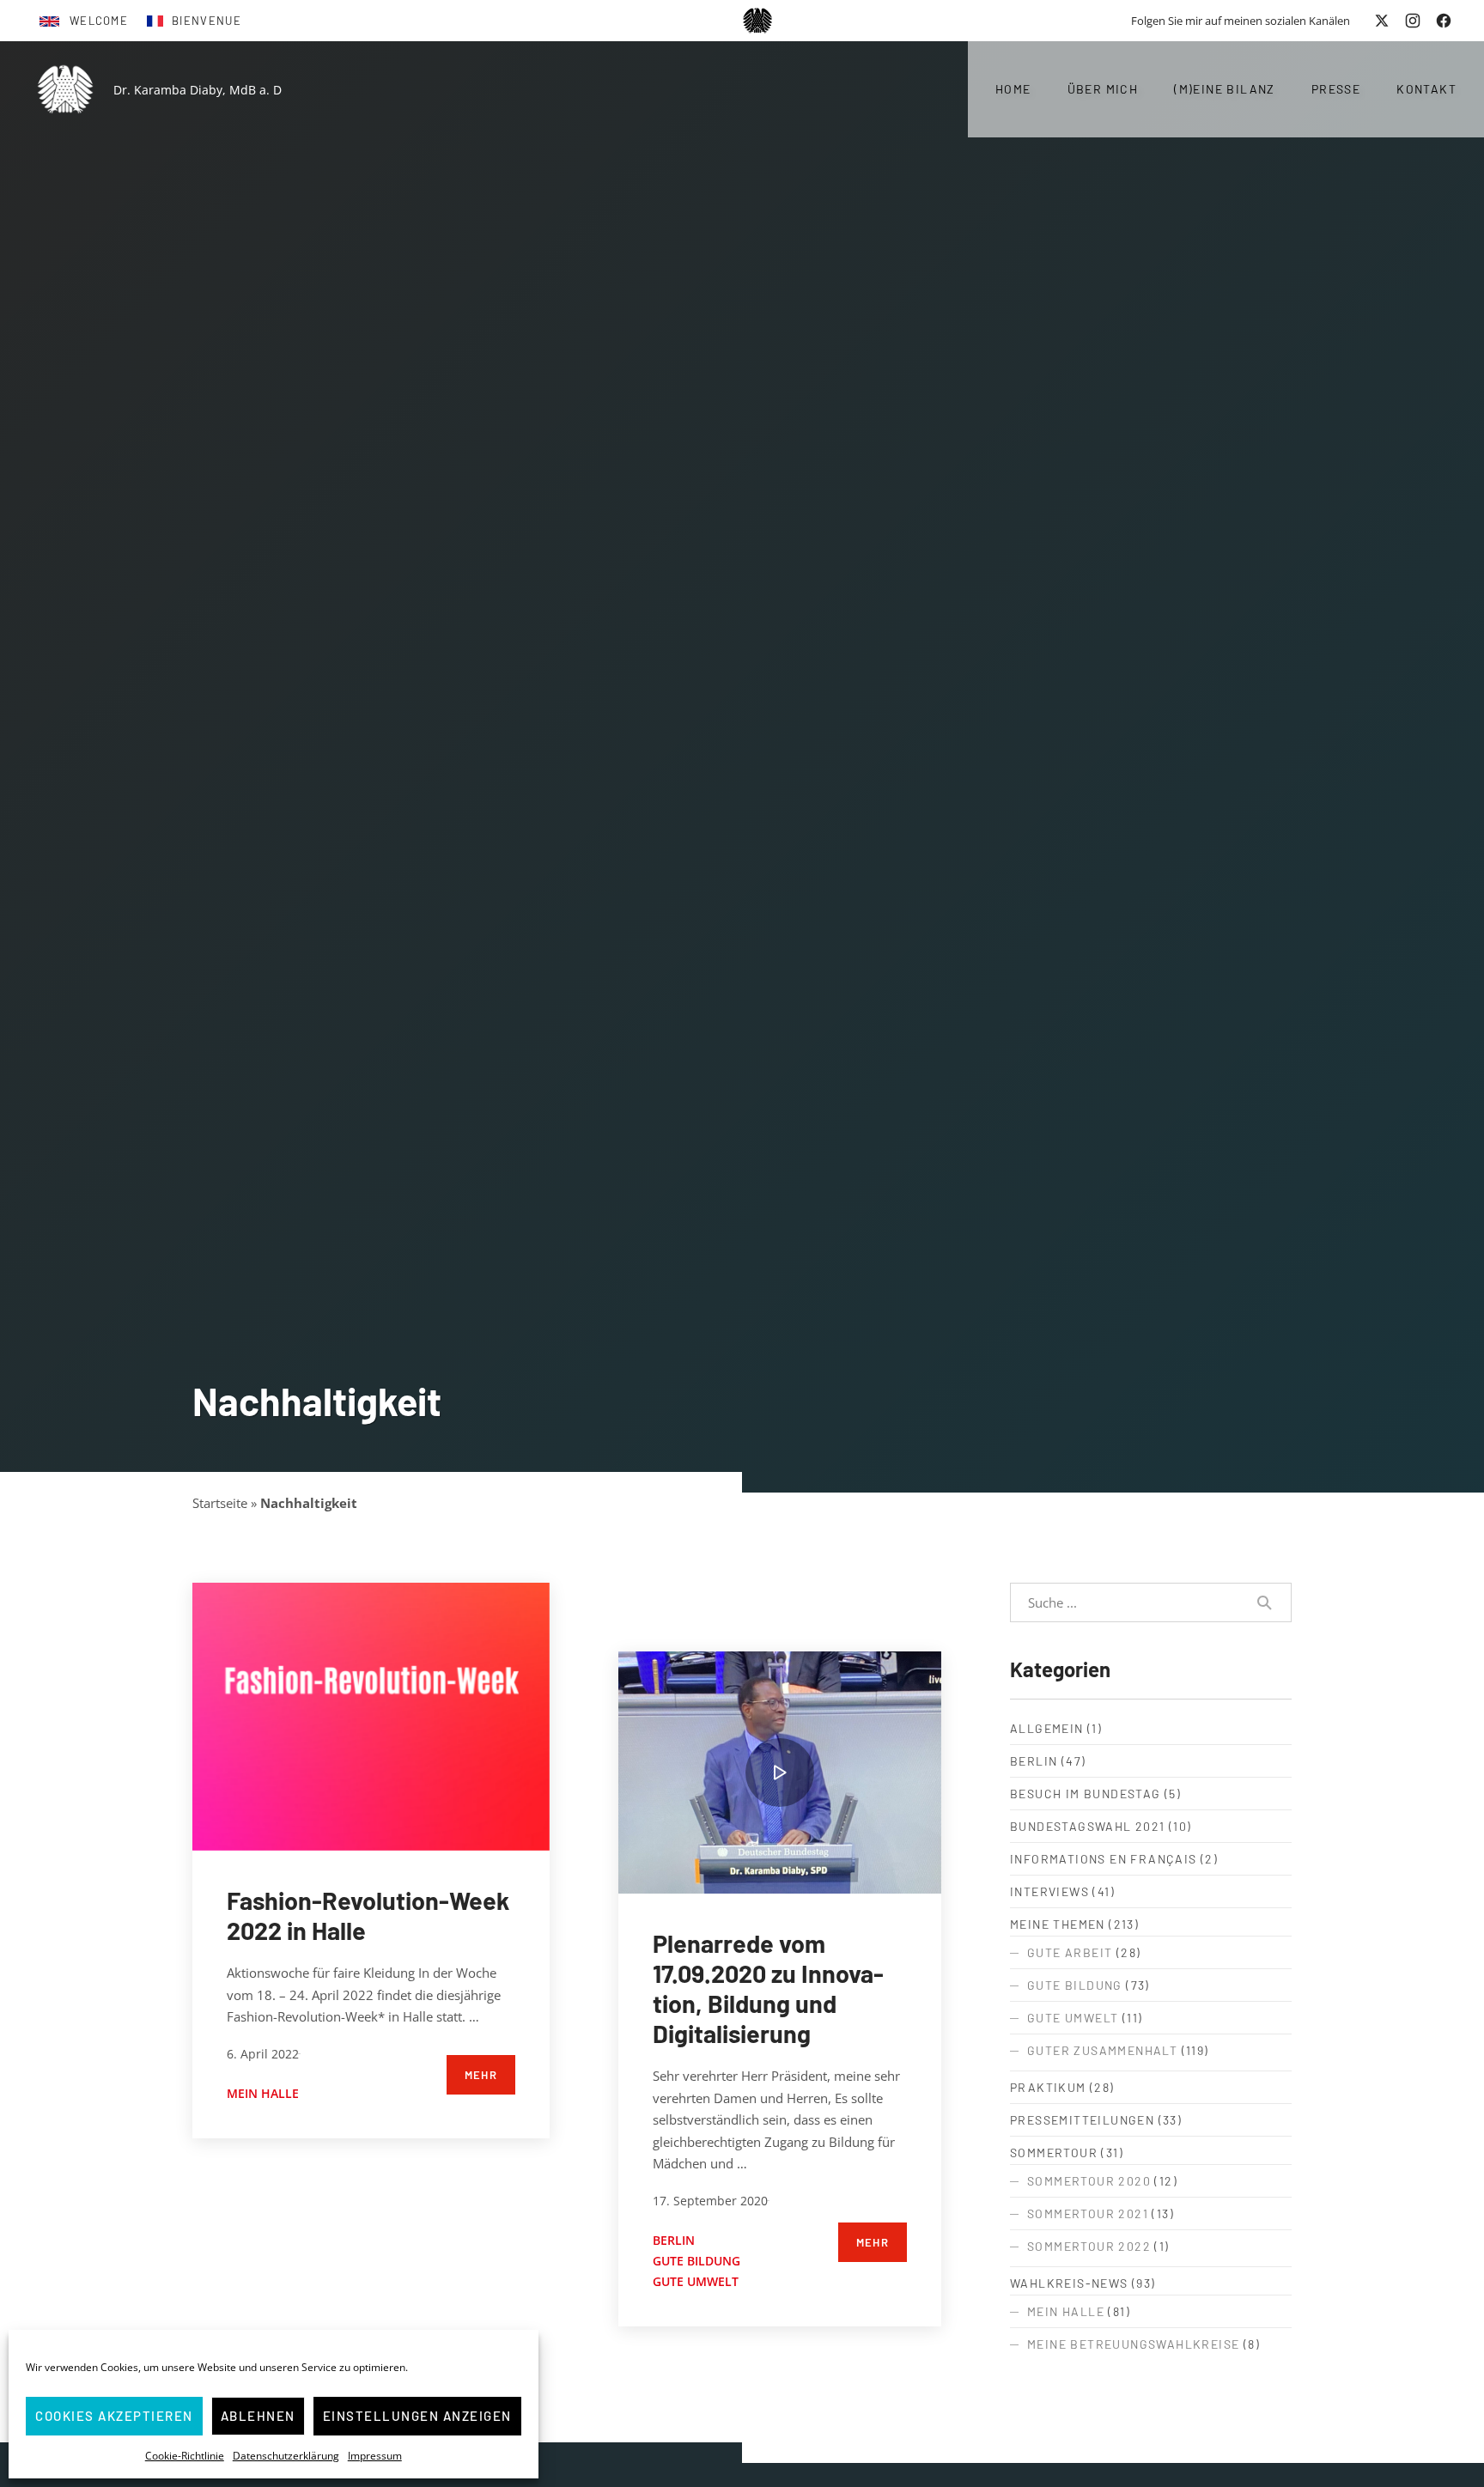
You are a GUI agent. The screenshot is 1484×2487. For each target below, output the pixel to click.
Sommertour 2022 (1089, 2246)
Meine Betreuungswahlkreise (1133, 2344)
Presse (1336, 89)
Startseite (220, 1503)
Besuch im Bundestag (1086, 1794)
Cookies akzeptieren (114, 2416)
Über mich (1103, 89)
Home (1013, 89)
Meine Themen (1058, 1924)
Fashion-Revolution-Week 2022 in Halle (368, 1915)
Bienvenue (207, 21)
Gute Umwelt (696, 2281)
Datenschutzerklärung (286, 2456)
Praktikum (1048, 2087)
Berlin (674, 2240)
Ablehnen (258, 2416)
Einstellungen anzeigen (417, 2416)
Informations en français (1104, 1859)
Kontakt (1426, 89)
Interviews (1049, 1891)
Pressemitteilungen (1082, 2120)
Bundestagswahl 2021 (1088, 1826)
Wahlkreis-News (1069, 2283)
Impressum (375, 2456)
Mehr (481, 2075)
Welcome (99, 21)
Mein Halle (263, 2093)
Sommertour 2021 (1088, 2213)
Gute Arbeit (1070, 1952)
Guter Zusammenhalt (1102, 2050)
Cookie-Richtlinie (185, 2456)
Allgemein (1047, 1728)
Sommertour (1054, 2153)
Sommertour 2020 (1089, 2181)
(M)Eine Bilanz (1225, 89)
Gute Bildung (696, 2261)
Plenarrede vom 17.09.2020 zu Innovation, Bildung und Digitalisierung (768, 1988)
